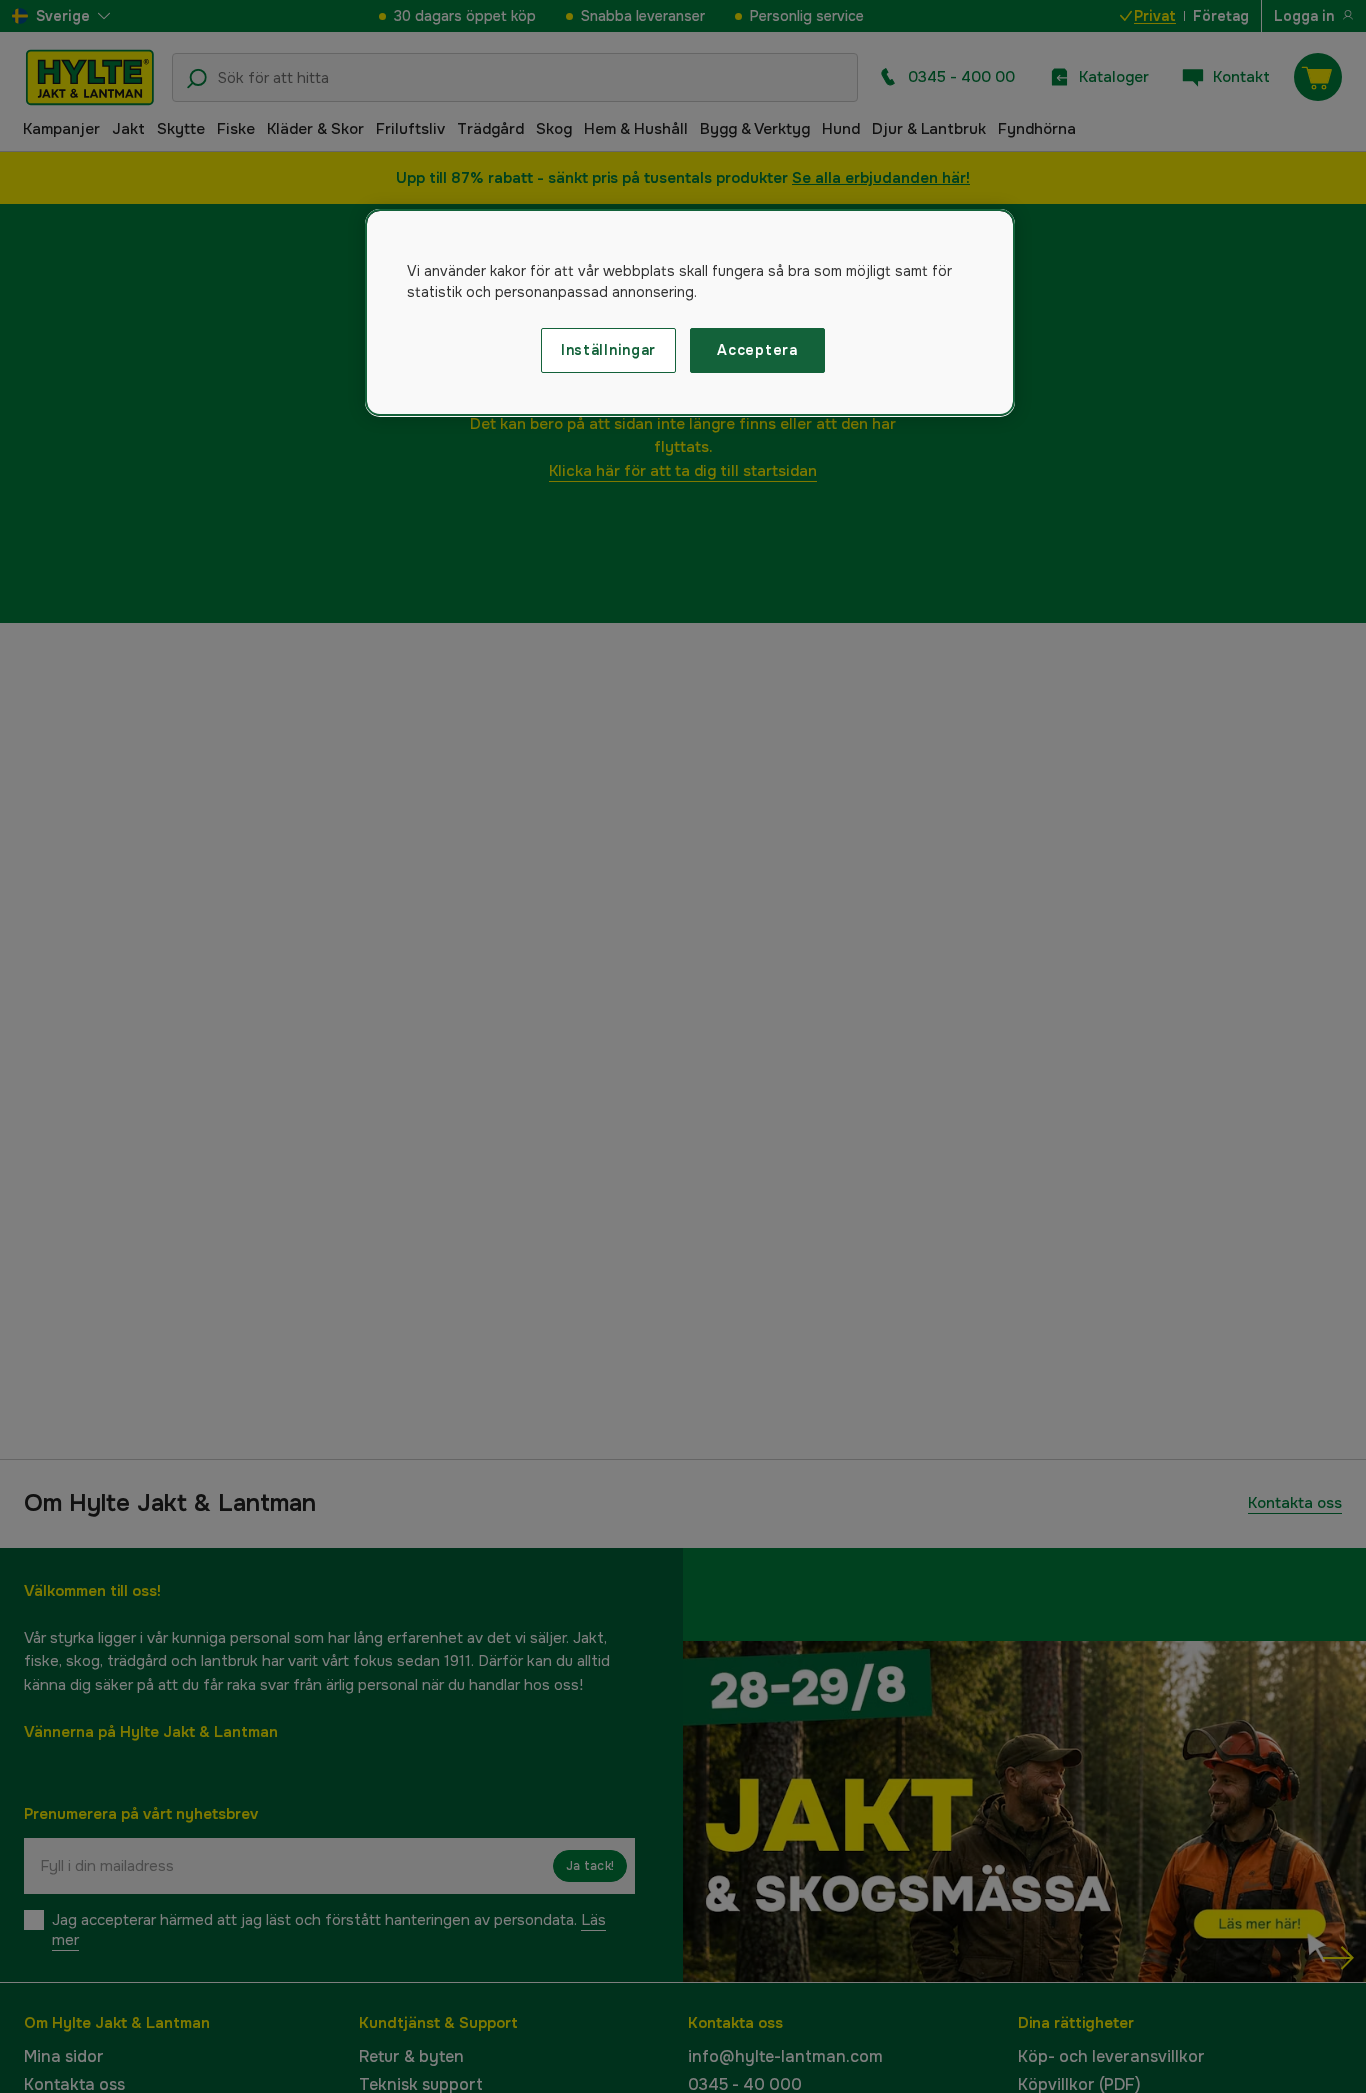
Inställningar (608, 350)
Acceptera (757, 350)
